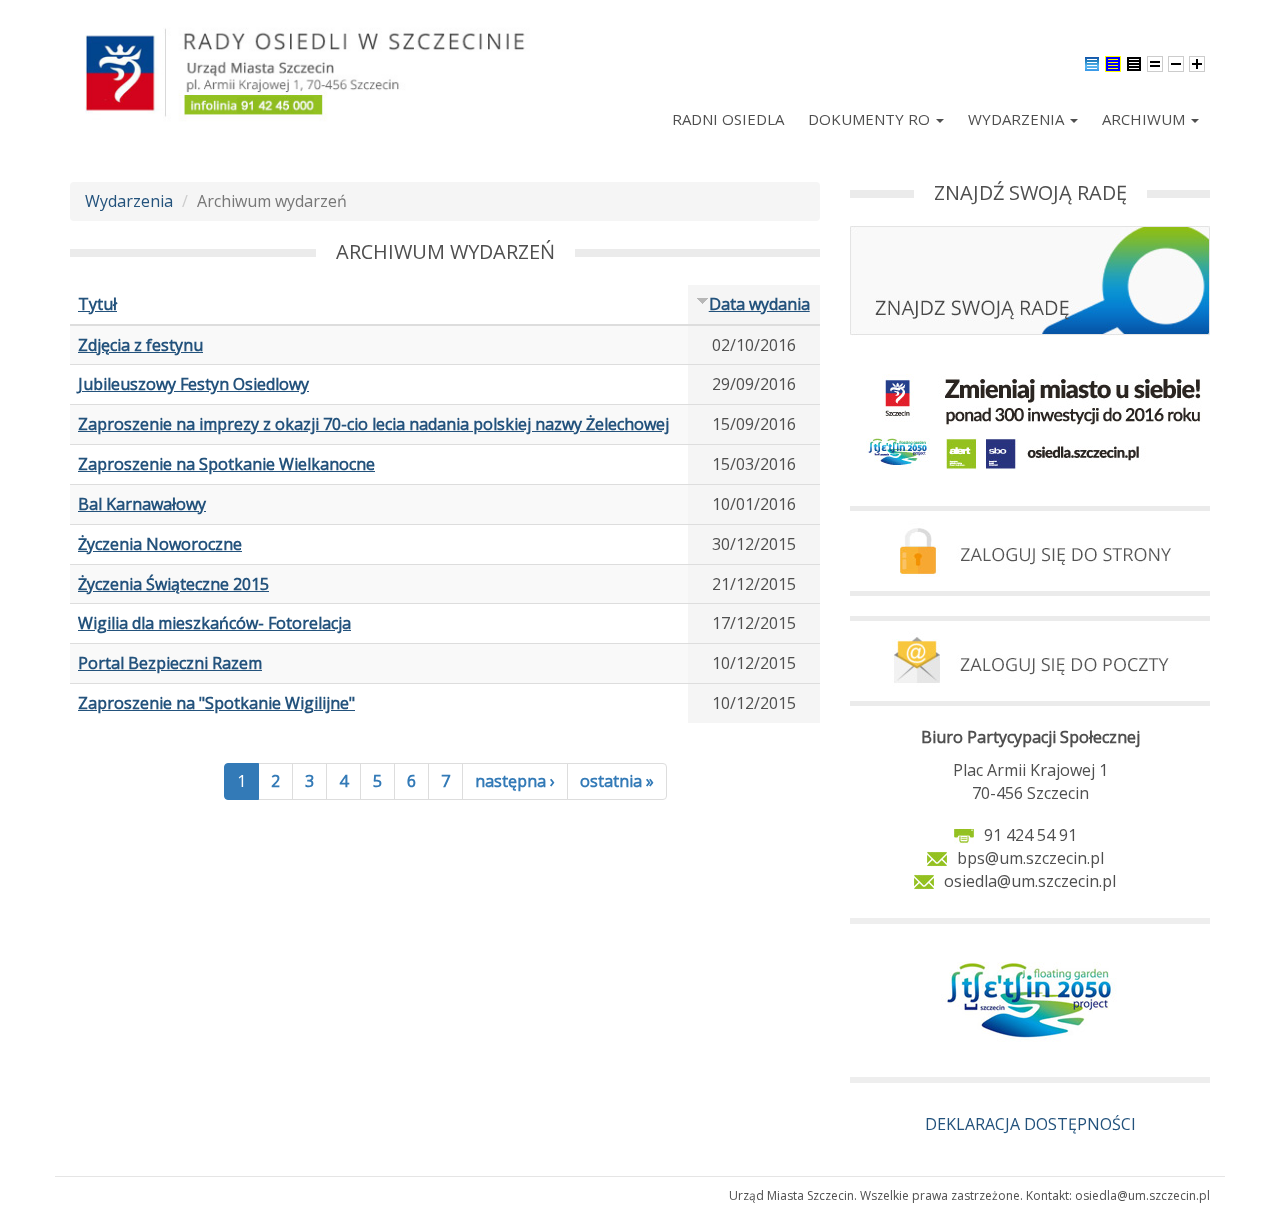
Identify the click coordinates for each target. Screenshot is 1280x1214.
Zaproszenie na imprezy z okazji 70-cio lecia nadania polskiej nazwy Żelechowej (373, 424)
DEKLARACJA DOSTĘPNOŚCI (1030, 1124)
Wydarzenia (1018, 119)
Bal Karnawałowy (142, 504)
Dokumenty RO (871, 119)
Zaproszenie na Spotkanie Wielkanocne (226, 464)
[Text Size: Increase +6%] (1197, 62)
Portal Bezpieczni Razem (170, 663)
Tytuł (97, 304)
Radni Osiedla (728, 119)
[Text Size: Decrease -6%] (1176, 62)
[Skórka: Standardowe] (1092, 62)
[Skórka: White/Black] (1134, 62)
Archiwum (1145, 119)
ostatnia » (617, 781)
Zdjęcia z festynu (140, 345)
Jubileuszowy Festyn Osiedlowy (193, 384)
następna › (515, 781)
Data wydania (759, 304)
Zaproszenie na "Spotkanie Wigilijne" (216, 703)
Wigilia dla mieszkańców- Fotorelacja (214, 623)
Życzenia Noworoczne (160, 544)
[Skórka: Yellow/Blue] (1113, 62)
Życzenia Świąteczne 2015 (173, 584)
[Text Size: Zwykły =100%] (1155, 62)
